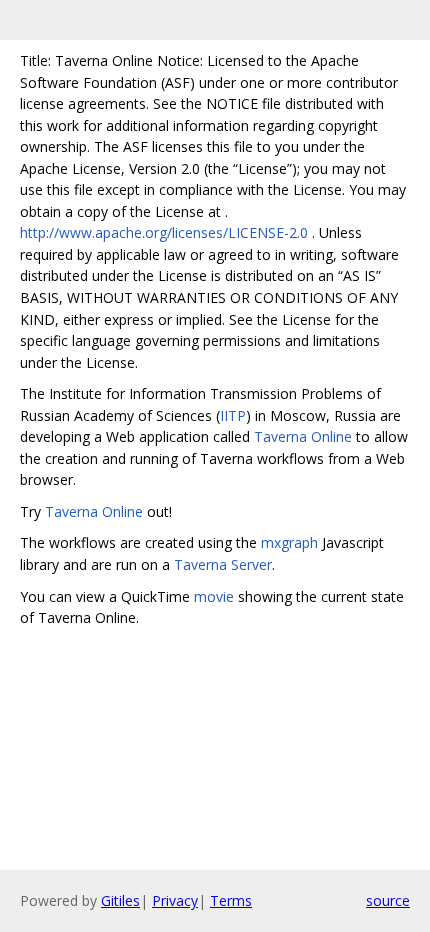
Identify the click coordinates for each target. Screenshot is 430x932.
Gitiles (120, 900)
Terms (231, 900)
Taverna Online (303, 436)
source (388, 900)
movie (214, 596)
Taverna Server (223, 564)
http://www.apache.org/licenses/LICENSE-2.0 (164, 232)
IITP (233, 415)
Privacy (175, 900)
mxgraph (289, 542)
